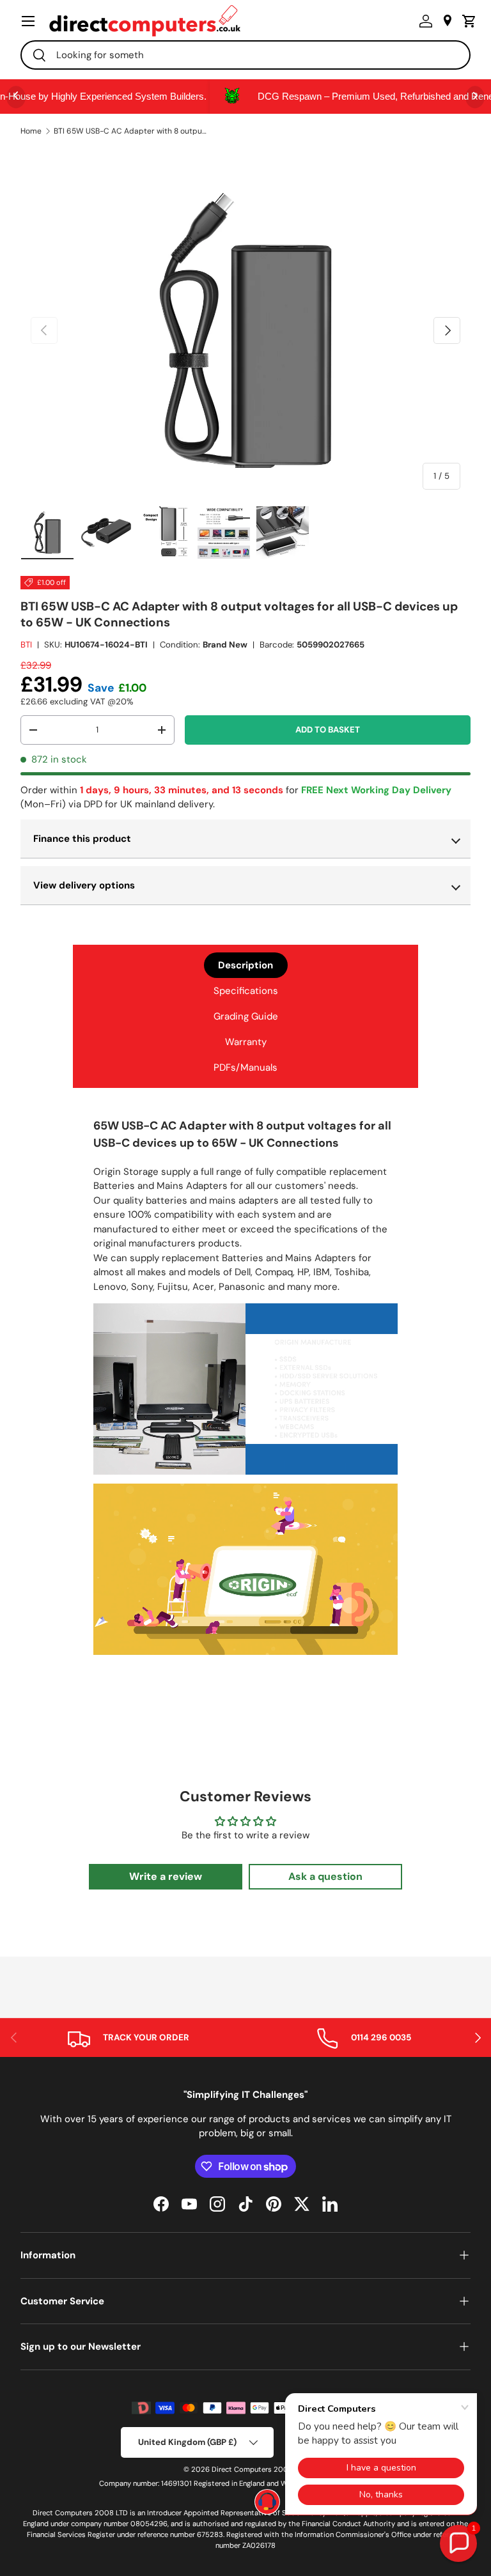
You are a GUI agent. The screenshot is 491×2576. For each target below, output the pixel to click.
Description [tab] (245, 965)
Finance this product (82, 839)
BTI (26, 645)
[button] (466, 21)
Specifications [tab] (246, 991)
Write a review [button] (166, 1876)
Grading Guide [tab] (246, 1016)
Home (31, 131)
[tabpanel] (245, 1388)
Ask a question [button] (325, 1876)
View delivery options (84, 885)
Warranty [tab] (246, 1042)
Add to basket (328, 730)
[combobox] (245, 55)
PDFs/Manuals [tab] (245, 1067)
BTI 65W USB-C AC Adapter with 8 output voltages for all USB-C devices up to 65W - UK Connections (130, 131)
